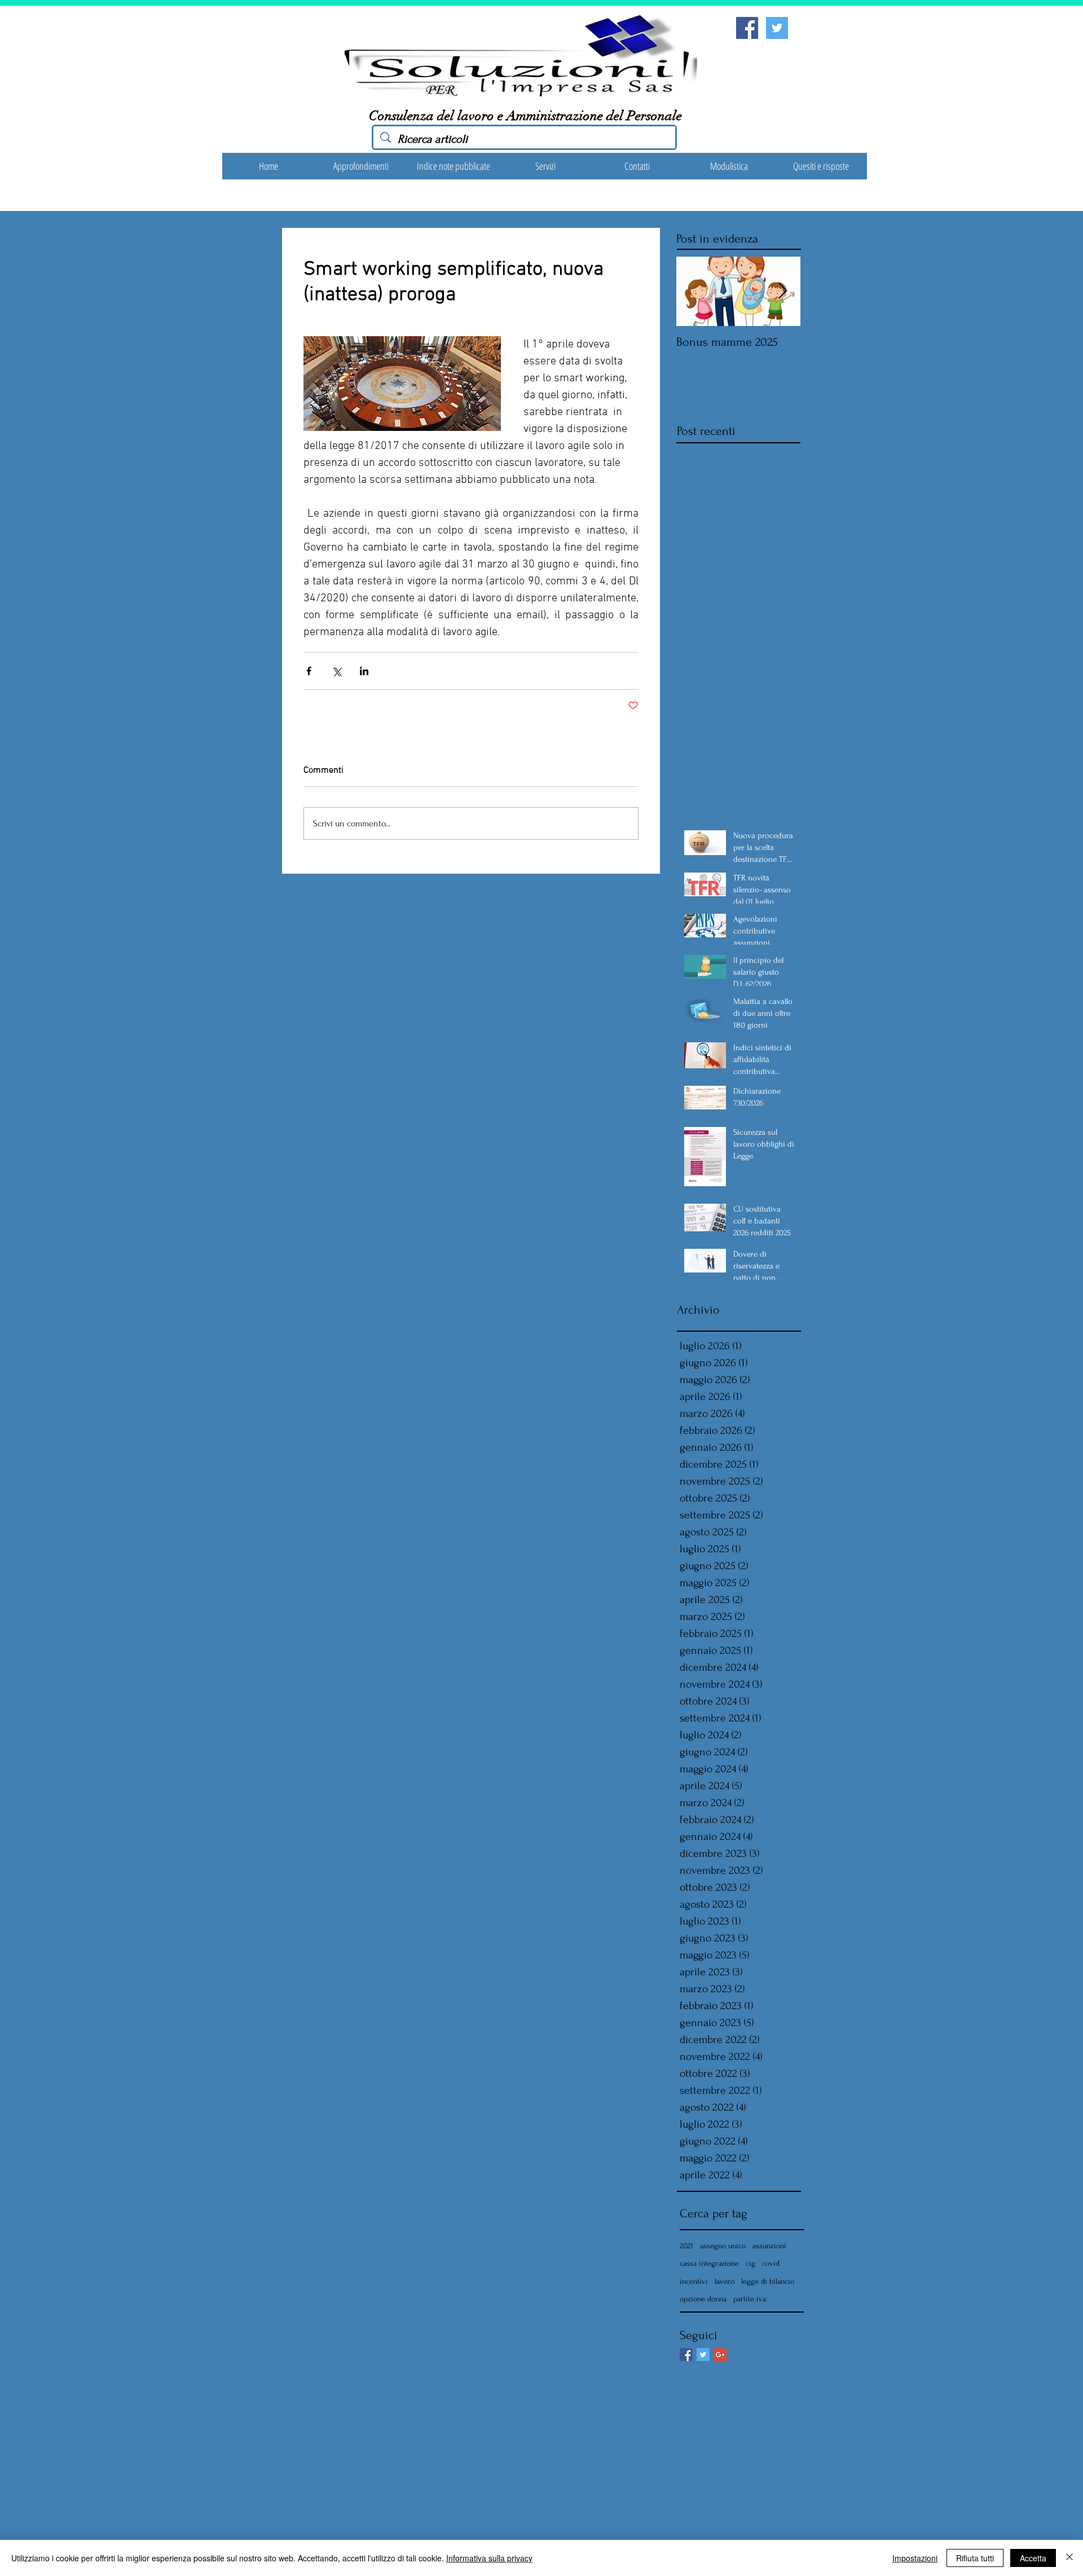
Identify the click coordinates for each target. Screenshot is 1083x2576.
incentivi (694, 2281)
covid (771, 2263)
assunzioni (769, 2246)
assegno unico (723, 2246)
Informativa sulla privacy (489, 2558)
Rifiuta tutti (975, 2558)
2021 (686, 2246)
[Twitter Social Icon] (777, 28)
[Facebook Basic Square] (686, 2355)
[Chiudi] (1069, 2558)
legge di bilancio (768, 2281)
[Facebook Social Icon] (747, 28)
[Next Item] (782, 291)
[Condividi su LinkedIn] (364, 671)
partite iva (750, 2299)
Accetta (1033, 2558)
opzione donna (703, 2299)
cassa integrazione (709, 2263)
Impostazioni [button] (915, 2558)
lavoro (725, 2281)
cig (750, 2263)
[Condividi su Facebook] (309, 671)
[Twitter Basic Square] (703, 2355)
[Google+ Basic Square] (720, 2355)
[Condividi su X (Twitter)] (336, 671)
